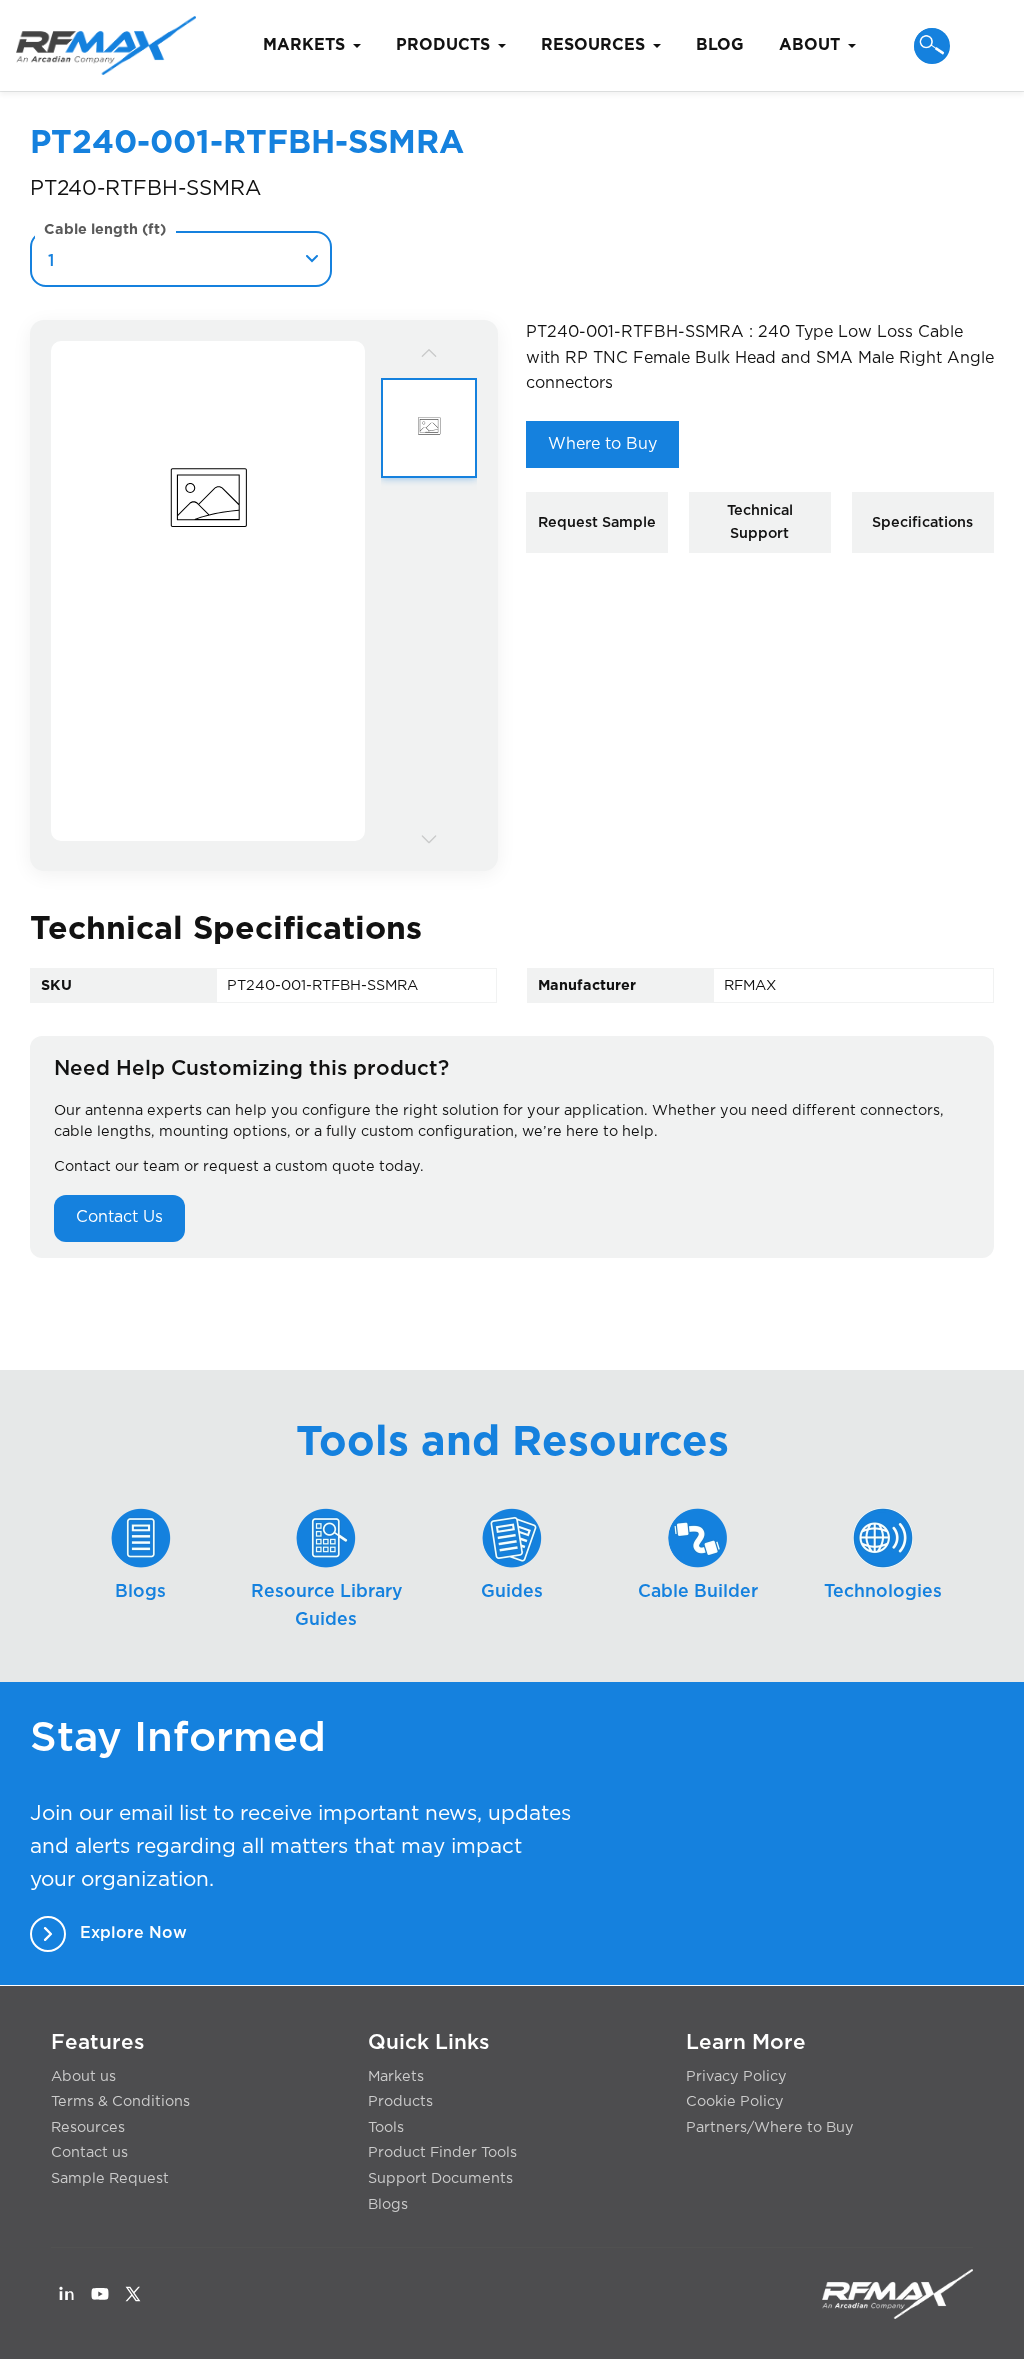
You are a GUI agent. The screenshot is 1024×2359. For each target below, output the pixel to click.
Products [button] (443, 45)
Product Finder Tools (442, 2152)
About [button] (809, 45)
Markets (396, 2076)
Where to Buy (602, 444)
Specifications (922, 522)
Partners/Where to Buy (770, 2127)
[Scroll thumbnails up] (429, 353)
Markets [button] (304, 45)
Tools (386, 2127)
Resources (88, 2127)
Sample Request (110, 2178)
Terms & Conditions (120, 2101)
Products (400, 2101)
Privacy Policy (736, 2076)
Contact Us (119, 1217)
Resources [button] (593, 45)
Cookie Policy (735, 2101)
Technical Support (760, 522)
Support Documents (440, 2178)
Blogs (388, 2204)
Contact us (89, 2152)
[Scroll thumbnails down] (429, 838)
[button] (932, 46)
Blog (720, 45)
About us (83, 2076)
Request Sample (597, 522)
